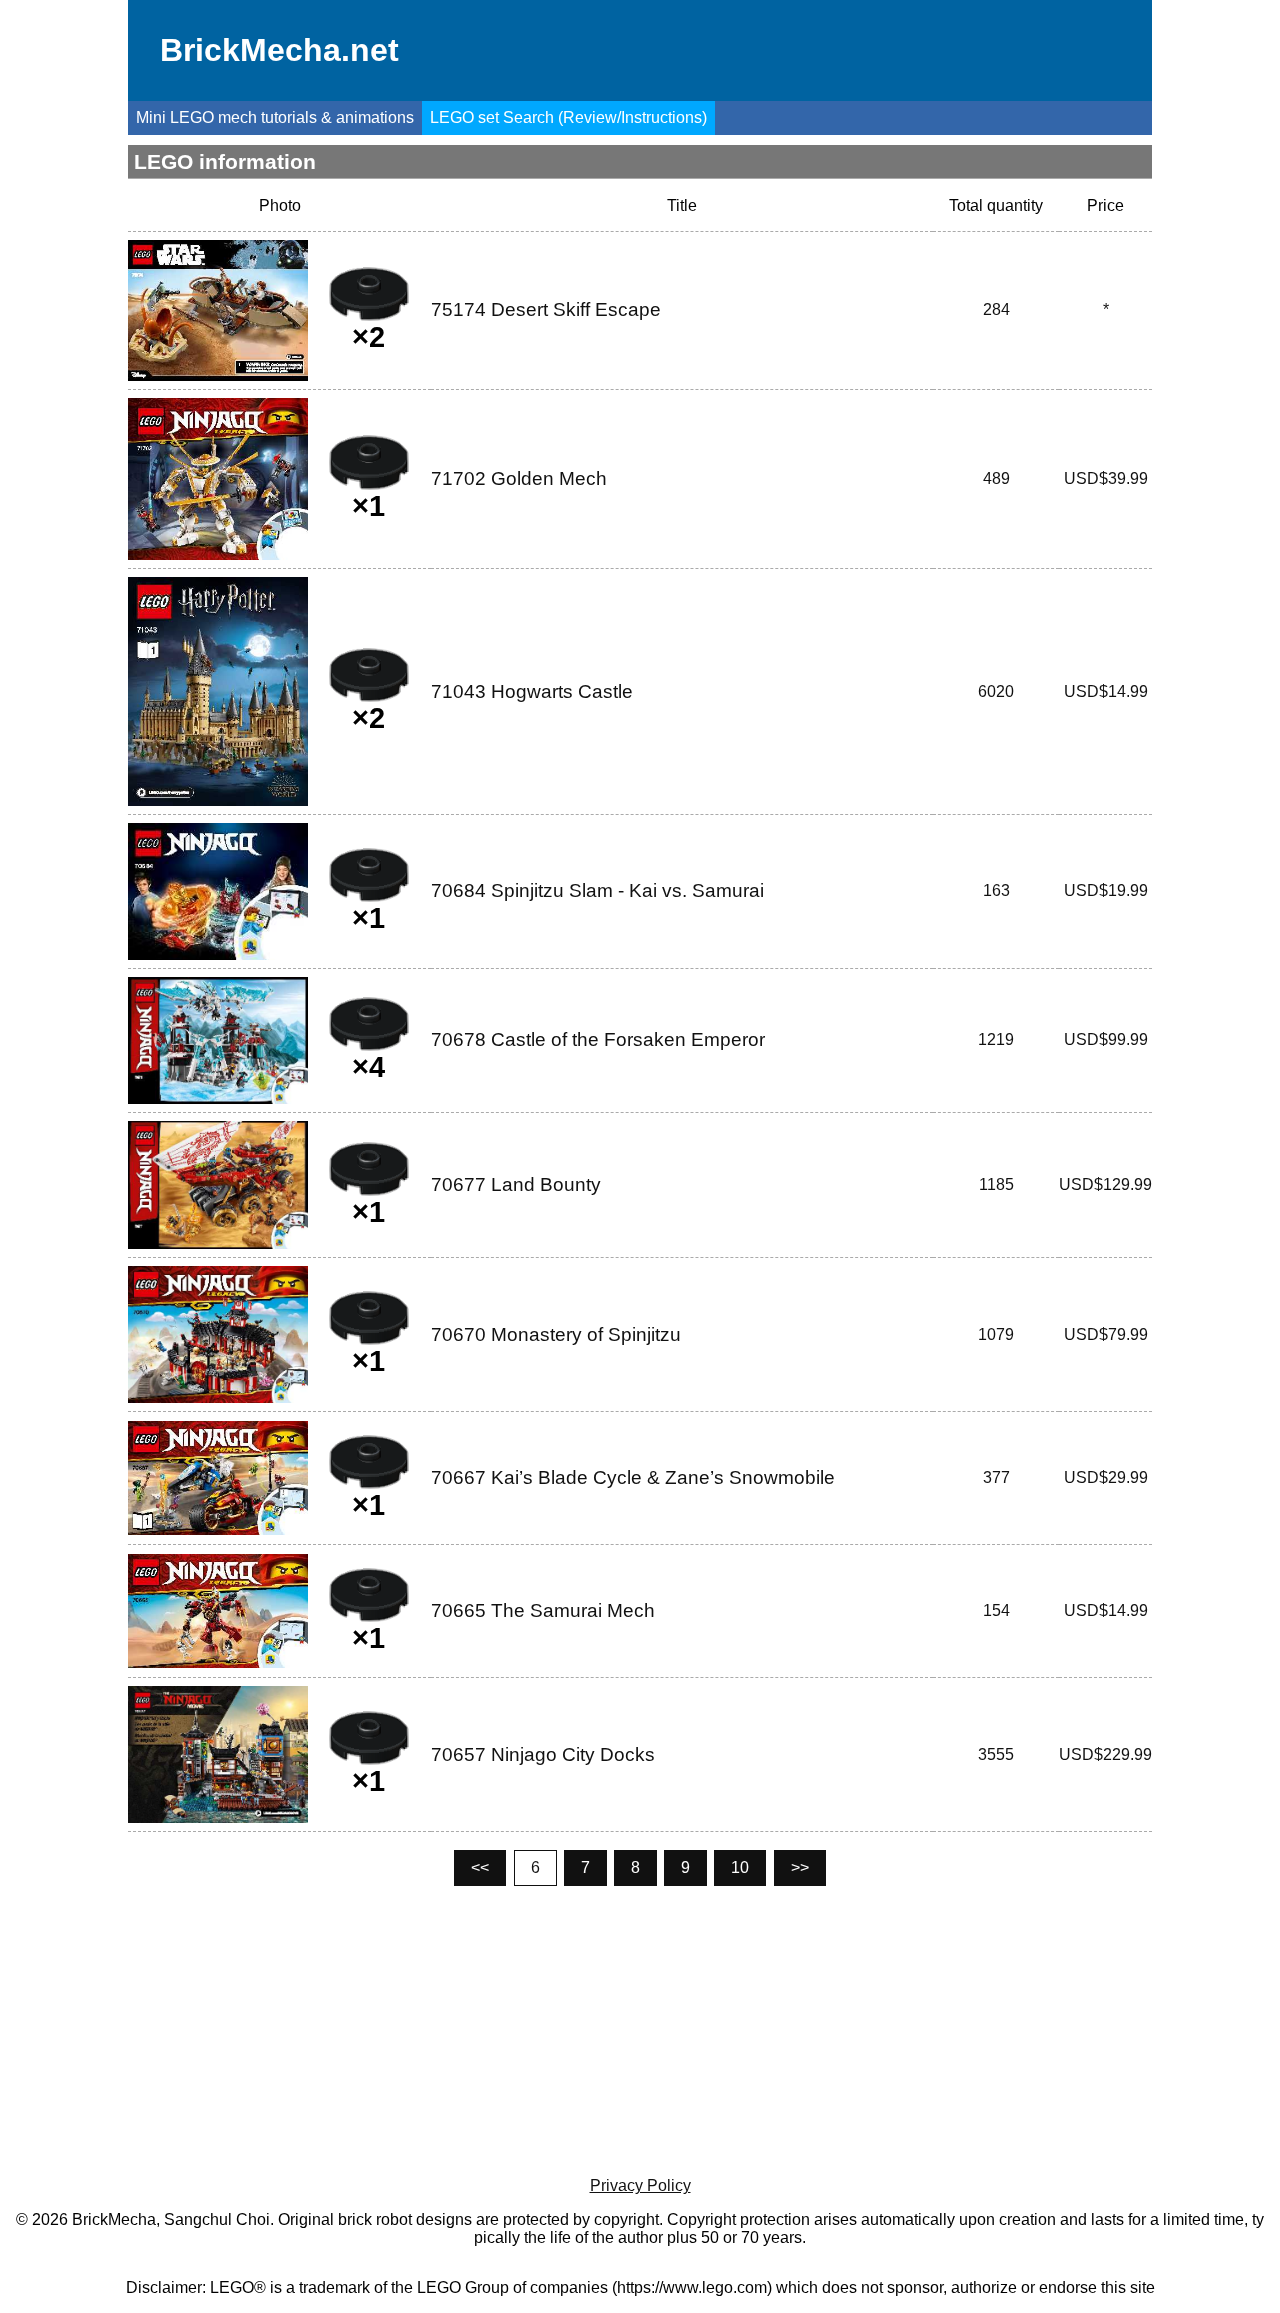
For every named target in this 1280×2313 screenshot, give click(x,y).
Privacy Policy (640, 2185)
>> (800, 1867)
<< (480, 1867)
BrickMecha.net (279, 50)
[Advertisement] (640, 2032)
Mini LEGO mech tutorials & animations (275, 117)
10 (740, 1867)
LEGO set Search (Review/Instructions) (568, 117)
